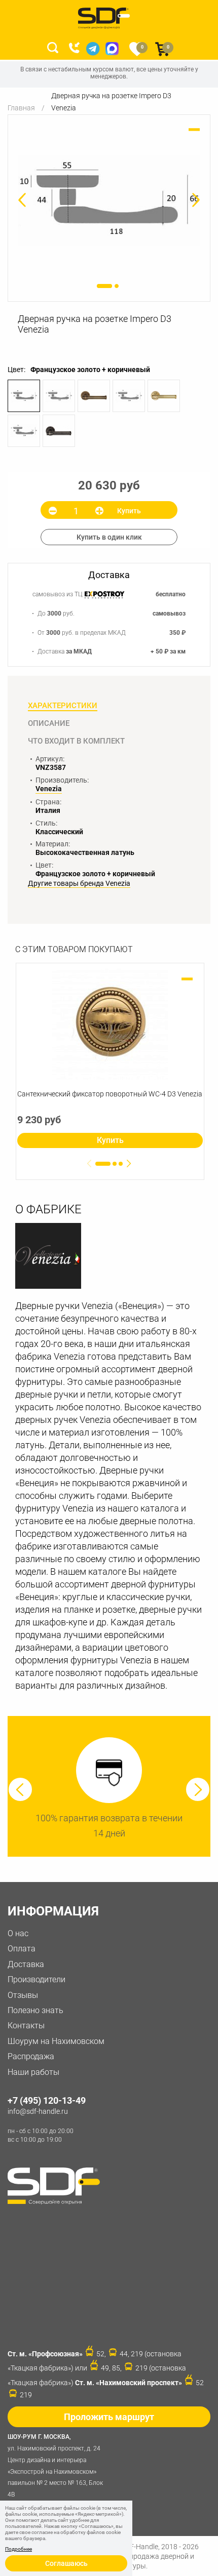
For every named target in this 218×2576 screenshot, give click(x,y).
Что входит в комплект (76, 741)
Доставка (26, 1964)
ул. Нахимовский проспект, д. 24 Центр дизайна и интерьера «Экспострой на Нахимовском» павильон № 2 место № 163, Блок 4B (55, 2466)
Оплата (22, 1949)
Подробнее (19, 2549)
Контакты (26, 2026)
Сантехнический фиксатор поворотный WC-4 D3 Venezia (110, 1094)
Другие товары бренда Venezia (79, 884)
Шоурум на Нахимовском (56, 2041)
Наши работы (33, 2072)
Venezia (49, 789)
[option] (109, 201)
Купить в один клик (109, 537)
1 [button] (104, 286)
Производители (37, 1979)
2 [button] (117, 286)
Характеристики (63, 706)
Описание (49, 723)
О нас (18, 1933)
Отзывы (23, 1995)
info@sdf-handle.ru (38, 2111)
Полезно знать (35, 2010)
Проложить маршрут (109, 2417)
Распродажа (31, 2056)
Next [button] (198, 1789)
